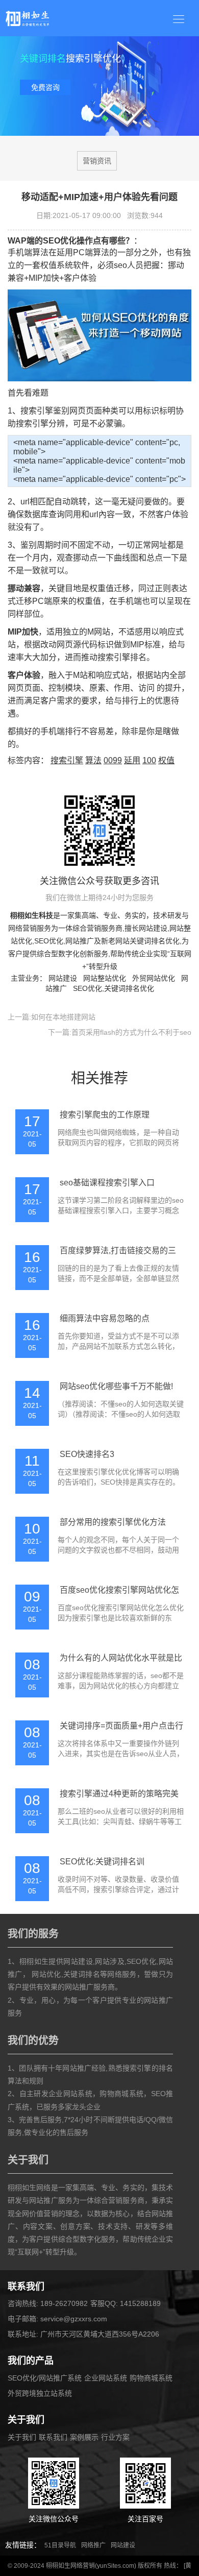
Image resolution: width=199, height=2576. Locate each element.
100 (149, 760)
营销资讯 (97, 161)
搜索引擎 (67, 760)
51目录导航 (60, 2545)
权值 (166, 760)
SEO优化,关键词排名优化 (114, 988)
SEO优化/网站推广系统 (45, 2378)
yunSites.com (116, 2566)
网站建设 (153, 928)
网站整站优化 (105, 978)
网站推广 (80, 941)
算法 (93, 760)
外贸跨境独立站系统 (40, 2393)
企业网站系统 (106, 2378)
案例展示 (84, 2437)
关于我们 (22, 2437)
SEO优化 (49, 941)
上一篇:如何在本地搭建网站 (52, 1017)
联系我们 (53, 2437)
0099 (113, 760)
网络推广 (93, 2545)
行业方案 (115, 2437)
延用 (132, 760)
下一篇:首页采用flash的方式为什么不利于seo (120, 1032)
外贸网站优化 (154, 978)
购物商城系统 (151, 2378)
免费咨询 (45, 87)
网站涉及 (110, 1961)
